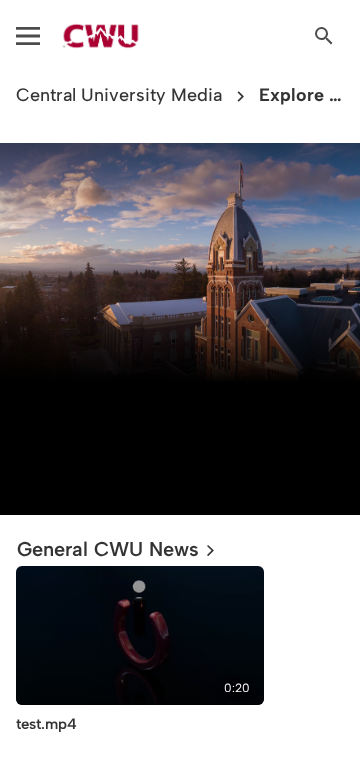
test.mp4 (46, 724)
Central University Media (119, 95)
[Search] (324, 36)
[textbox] (180, 435)
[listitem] (140, 666)
